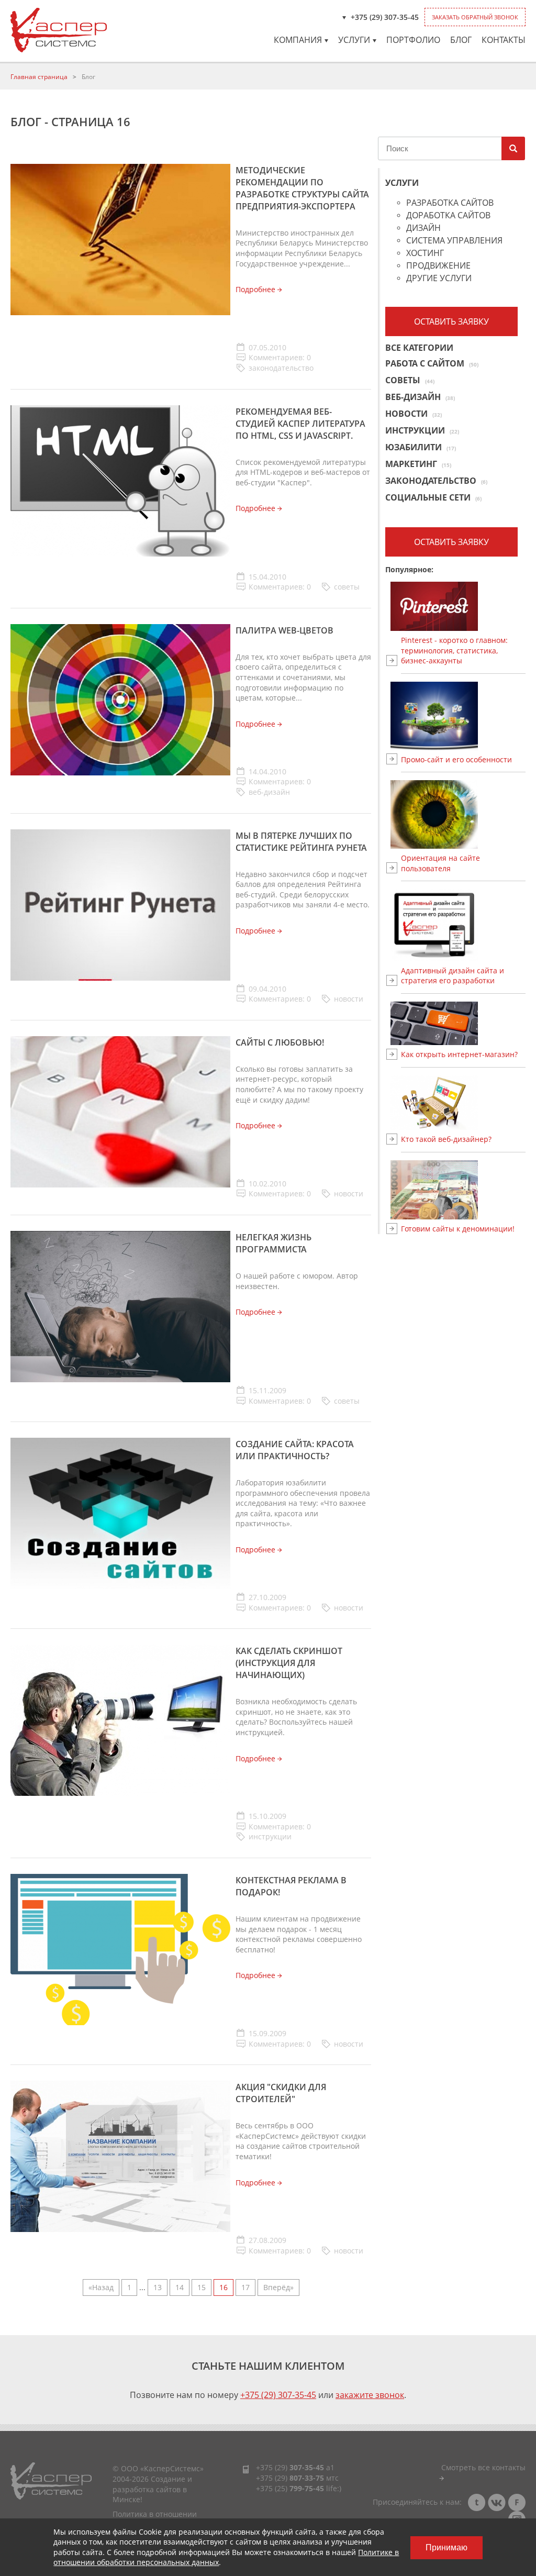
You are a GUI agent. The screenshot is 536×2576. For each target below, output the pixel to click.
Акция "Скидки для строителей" (281, 2093)
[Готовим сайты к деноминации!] (463, 1190)
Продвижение (438, 266)
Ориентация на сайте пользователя (440, 863)
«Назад (101, 2287)
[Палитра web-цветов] (120, 699)
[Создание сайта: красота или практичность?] (120, 1512)
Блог (461, 40)
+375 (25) (290, 2488)
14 (180, 2287)
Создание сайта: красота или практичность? (295, 1450)
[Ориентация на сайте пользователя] (463, 814)
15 (202, 2287)
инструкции (270, 1836)
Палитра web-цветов (284, 630)
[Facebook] (517, 2502)
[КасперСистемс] (59, 30)
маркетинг (418, 464)
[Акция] (120, 2156)
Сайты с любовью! (280, 1042)
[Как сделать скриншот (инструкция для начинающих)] (120, 1720)
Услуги (354, 40)
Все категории (419, 348)
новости (349, 999)
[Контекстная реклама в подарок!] (120, 1948)
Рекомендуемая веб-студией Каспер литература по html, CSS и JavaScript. (300, 424)
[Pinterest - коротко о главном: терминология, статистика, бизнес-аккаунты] (463, 606)
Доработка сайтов (448, 216)
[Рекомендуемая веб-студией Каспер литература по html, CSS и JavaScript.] (120, 480)
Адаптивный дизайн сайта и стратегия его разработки (453, 976)
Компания (298, 40)
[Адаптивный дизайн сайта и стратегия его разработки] (463, 925)
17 (245, 2287)
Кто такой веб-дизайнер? (446, 1139)
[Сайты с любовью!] (120, 1111)
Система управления (454, 241)
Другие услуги (439, 279)
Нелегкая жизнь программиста (273, 1243)
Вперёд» (278, 2287)
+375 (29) (290, 2467)
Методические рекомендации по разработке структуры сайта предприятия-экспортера (302, 188)
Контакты (504, 40)
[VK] (497, 2502)
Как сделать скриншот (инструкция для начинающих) (289, 1663)
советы (347, 587)
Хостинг (425, 254)
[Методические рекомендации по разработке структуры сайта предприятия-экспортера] (120, 238)
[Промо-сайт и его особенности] (463, 716)
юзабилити (421, 447)
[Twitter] (477, 2502)
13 (158, 2287)
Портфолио (413, 40)
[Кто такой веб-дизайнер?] (463, 1103)
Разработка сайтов (450, 203)
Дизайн (423, 229)
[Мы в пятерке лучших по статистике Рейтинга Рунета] (120, 904)
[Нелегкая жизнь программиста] (120, 1306)
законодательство (281, 368)
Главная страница (39, 77)
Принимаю (446, 2547)
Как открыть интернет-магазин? (459, 1054)
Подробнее (256, 289)
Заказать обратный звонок (475, 17)
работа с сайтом (432, 363)
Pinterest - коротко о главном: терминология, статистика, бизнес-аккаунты (454, 650)
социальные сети (433, 497)
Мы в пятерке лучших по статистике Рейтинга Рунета (301, 842)
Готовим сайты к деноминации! (458, 1229)
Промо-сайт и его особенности (456, 759)
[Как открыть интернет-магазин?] (463, 1023)
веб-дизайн (269, 792)
